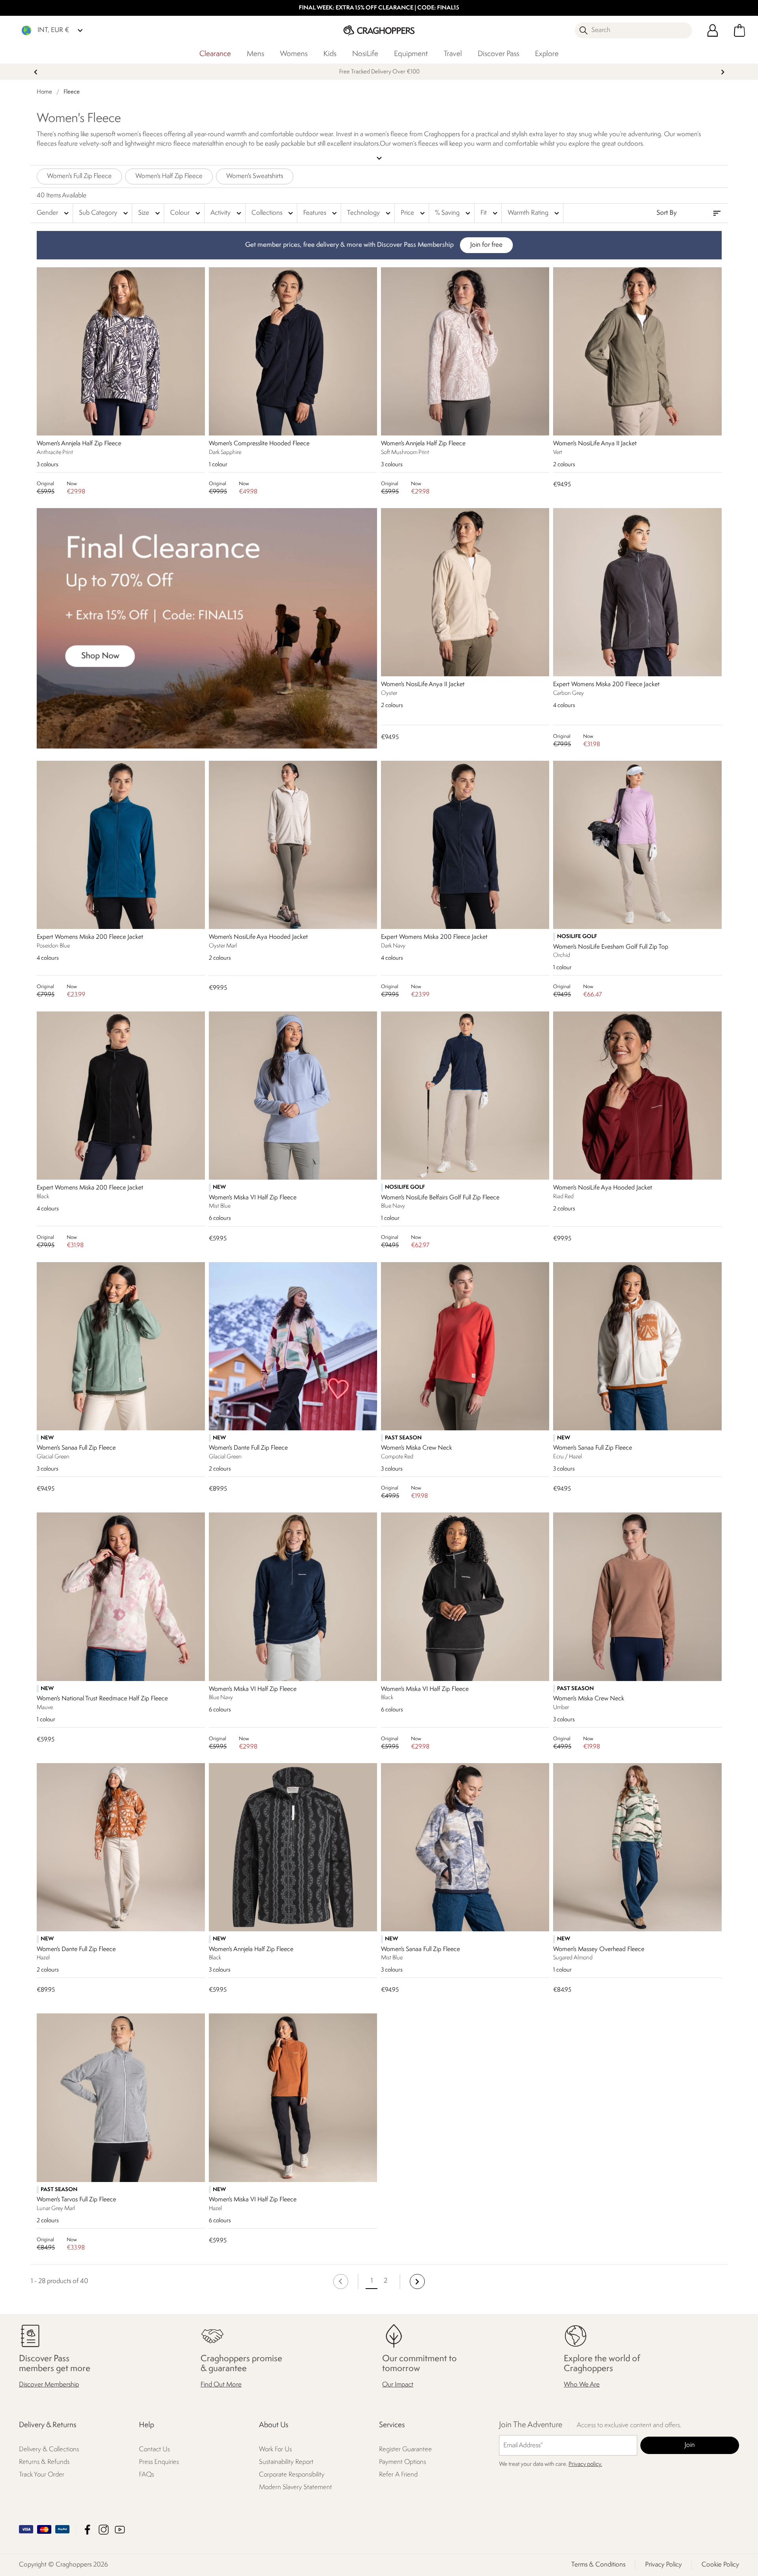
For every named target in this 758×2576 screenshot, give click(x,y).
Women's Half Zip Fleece (169, 176)
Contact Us (154, 2449)
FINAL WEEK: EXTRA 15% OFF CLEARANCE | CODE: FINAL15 (379, 8)
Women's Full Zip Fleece (79, 176)
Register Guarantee (405, 2449)
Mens (255, 54)
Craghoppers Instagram (104, 2530)
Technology (370, 213)
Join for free (486, 245)
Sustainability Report (286, 2462)
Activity (227, 213)
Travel (453, 54)
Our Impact (398, 2385)
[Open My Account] (713, 30)
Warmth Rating (534, 213)
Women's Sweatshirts (255, 176)
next (723, 72)
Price (414, 213)
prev (36, 72)
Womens (294, 54)
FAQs (146, 2475)
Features (321, 213)
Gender (54, 213)
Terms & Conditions (598, 2565)
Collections (273, 213)
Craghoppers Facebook (87, 2530)
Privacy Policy (663, 2565)
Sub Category (104, 213)
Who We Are (582, 2385)
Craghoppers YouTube (120, 2530)
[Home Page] (379, 30)
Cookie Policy (720, 2565)
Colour (186, 213)
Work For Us (275, 2449)
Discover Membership (49, 2385)
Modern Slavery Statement (296, 2487)
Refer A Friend (398, 2475)
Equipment (411, 54)
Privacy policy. (585, 2464)
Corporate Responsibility (292, 2475)
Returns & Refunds (44, 2462)
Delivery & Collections (49, 2449)
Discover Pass (498, 54)
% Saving (454, 213)
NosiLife (365, 54)
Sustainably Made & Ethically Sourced (379, 72)
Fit (490, 213)
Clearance (215, 54)
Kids (330, 54)
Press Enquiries (159, 2462)
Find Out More (221, 2385)
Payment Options (402, 2462)
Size (150, 213)
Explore (547, 54)
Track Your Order (42, 2475)
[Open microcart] (739, 30)
